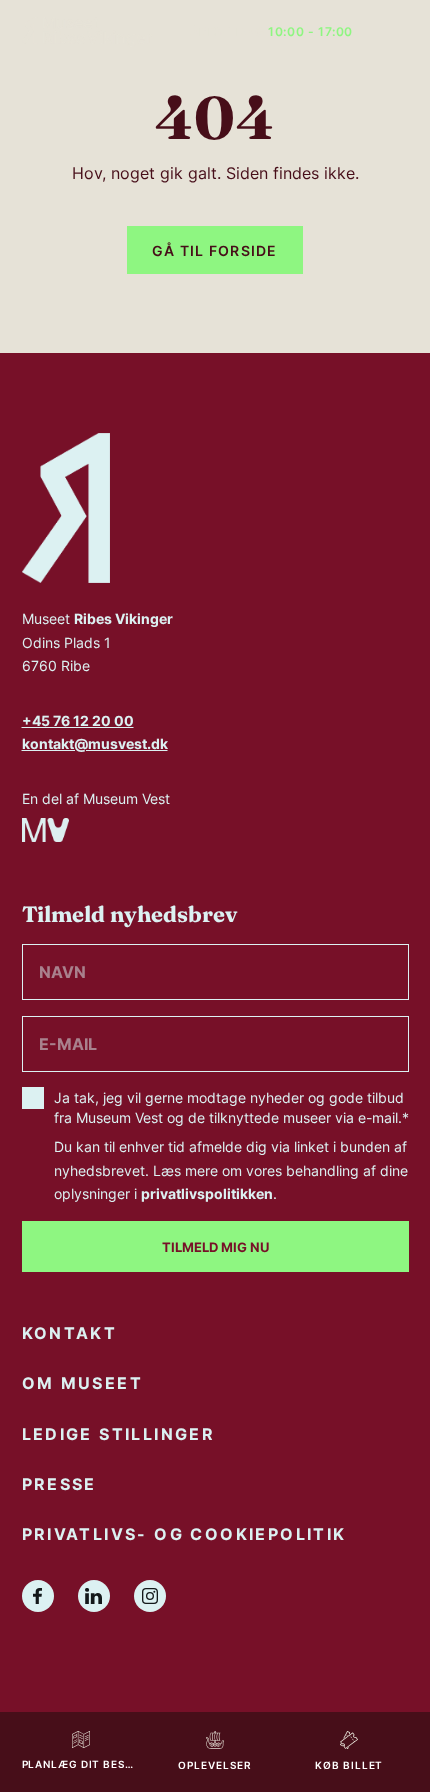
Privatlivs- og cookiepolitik (184, 1534)
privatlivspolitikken (207, 1193)
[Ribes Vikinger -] (87, 32)
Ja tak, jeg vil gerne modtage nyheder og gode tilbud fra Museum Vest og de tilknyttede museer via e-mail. (231, 1145)
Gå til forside (215, 250)
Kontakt (70, 1333)
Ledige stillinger (119, 1434)
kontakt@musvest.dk (95, 743)
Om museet (83, 1383)
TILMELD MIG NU (215, 1246)
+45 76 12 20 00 (78, 720)
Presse (59, 1484)
